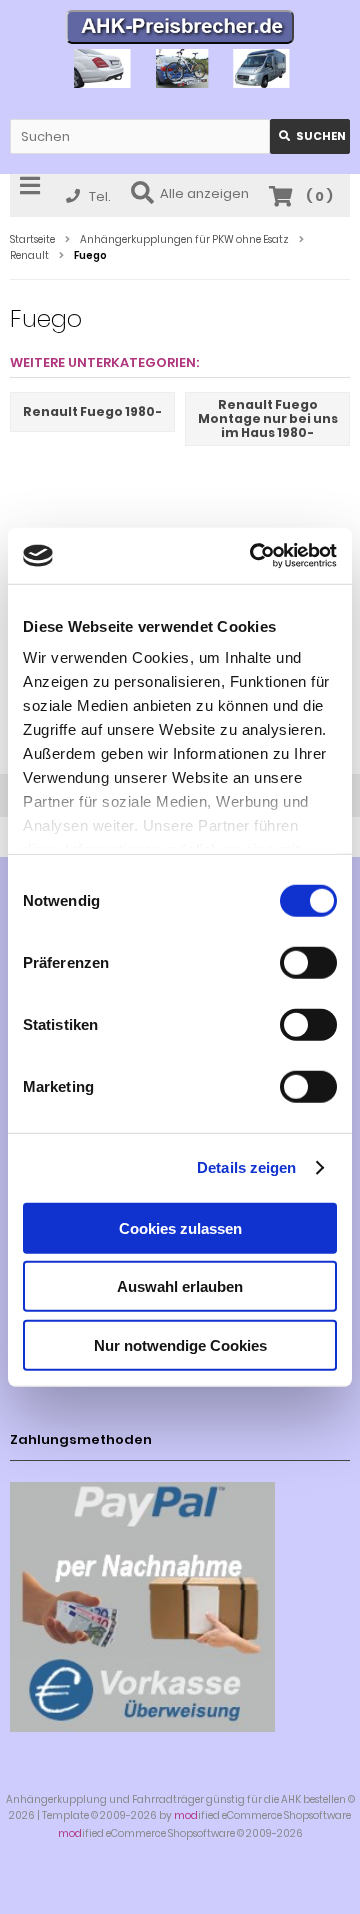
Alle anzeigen (204, 193)
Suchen (310, 136)
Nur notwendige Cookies (180, 1344)
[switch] (308, 962)
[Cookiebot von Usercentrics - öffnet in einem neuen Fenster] (254, 556)
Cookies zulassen (180, 1227)
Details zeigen (246, 1167)
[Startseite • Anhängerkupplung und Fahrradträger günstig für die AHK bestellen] (180, 29)
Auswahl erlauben (180, 1286)
